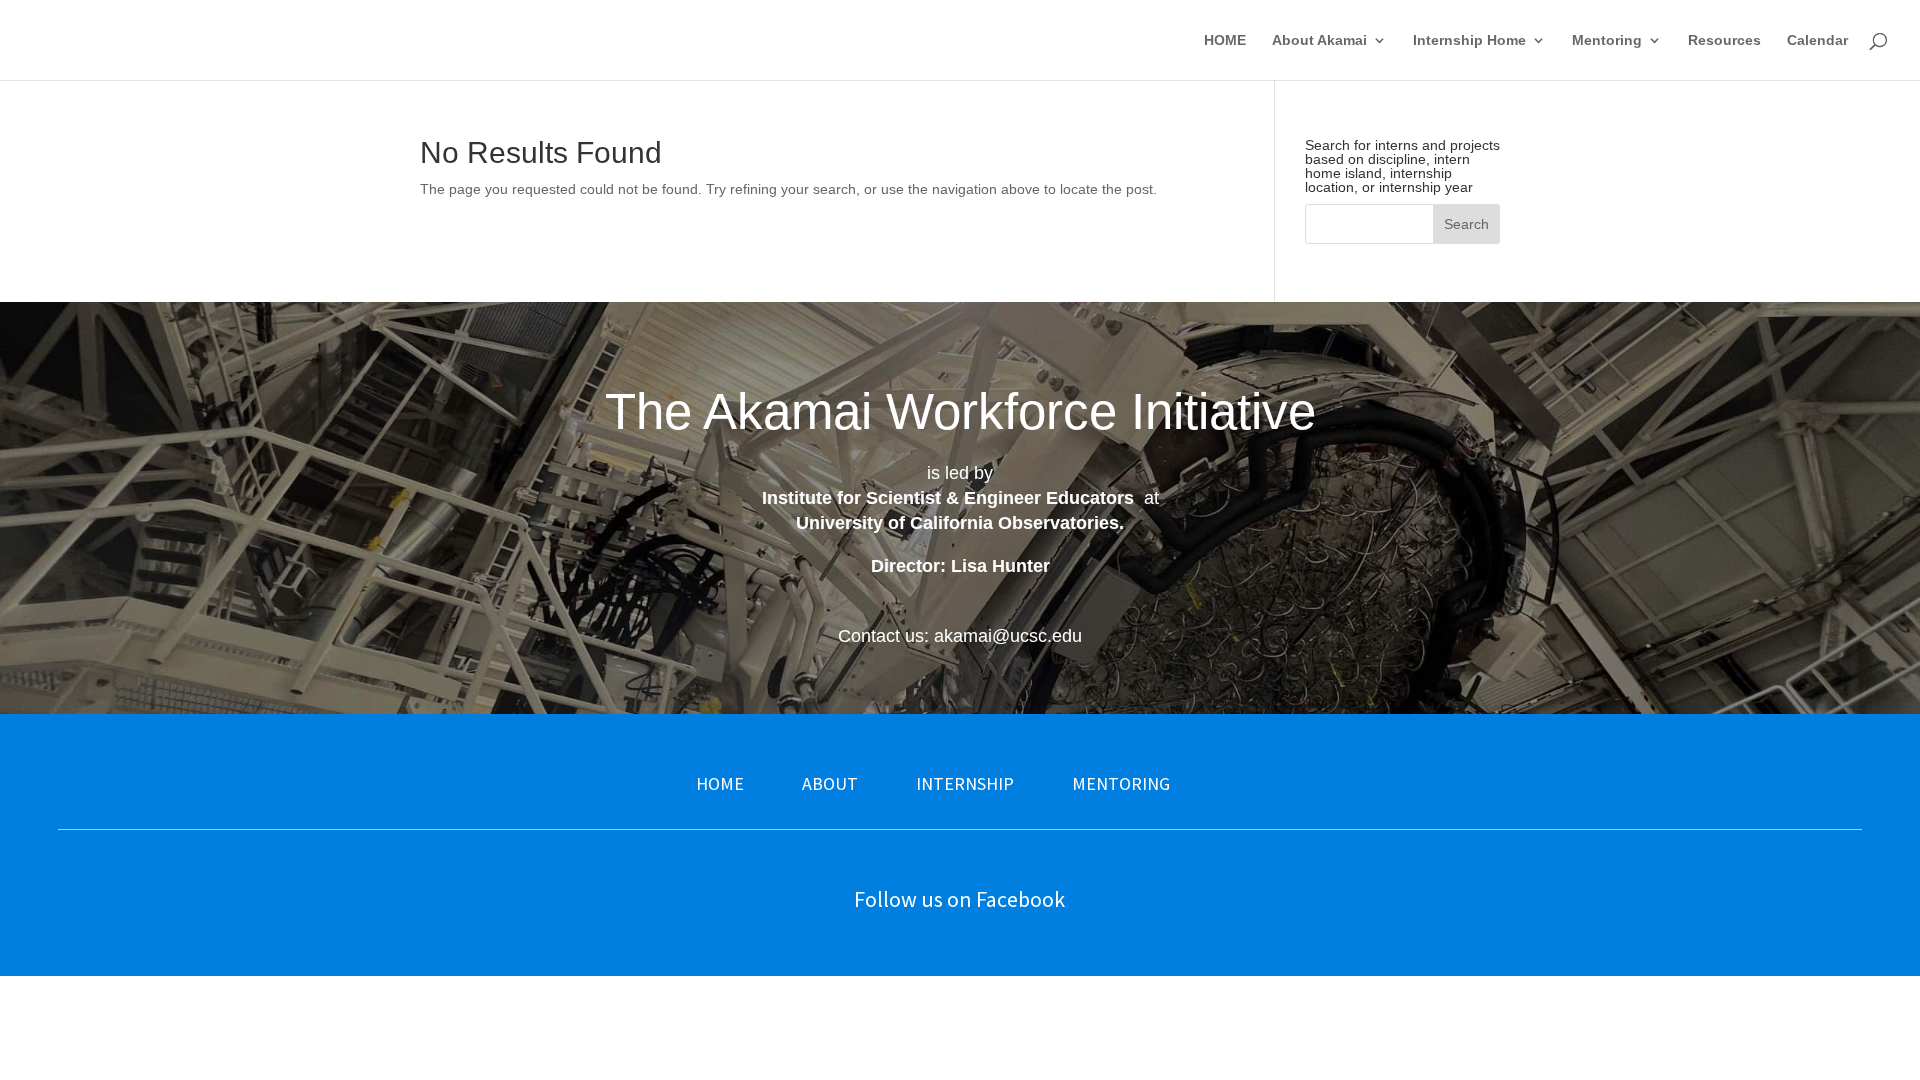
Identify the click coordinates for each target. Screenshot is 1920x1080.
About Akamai (1319, 40)
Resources (1724, 40)
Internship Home (1469, 40)
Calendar (1817, 40)
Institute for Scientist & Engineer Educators (948, 498)
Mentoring (1607, 40)
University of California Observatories (957, 523)
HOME (1225, 40)
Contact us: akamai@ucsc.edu (960, 636)
